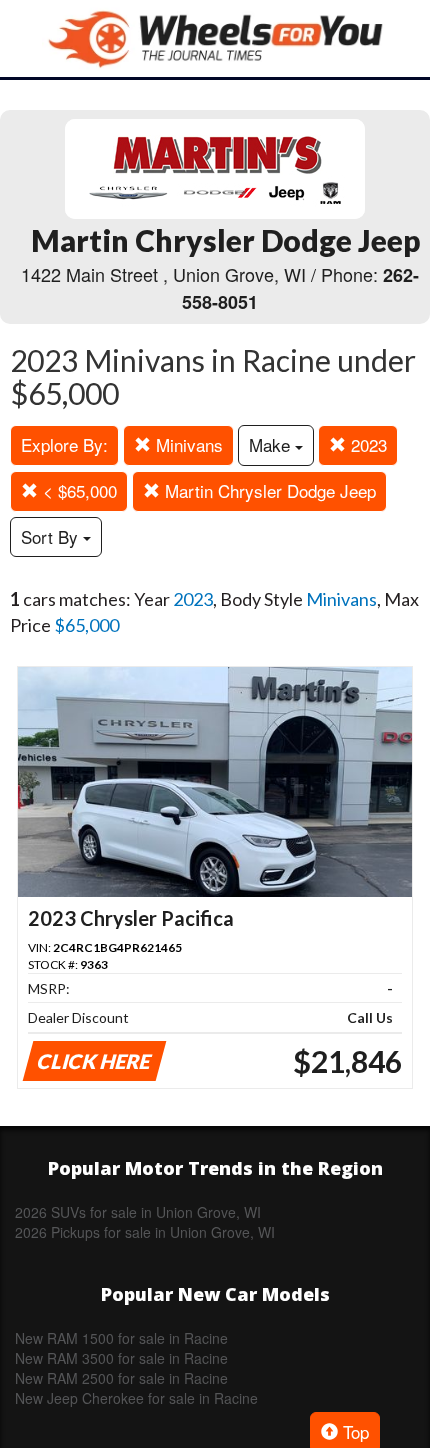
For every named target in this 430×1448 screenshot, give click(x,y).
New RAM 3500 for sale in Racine (121, 1358)
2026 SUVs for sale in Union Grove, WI (138, 1212)
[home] (215, 38)
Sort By (52, 536)
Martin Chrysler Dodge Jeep (268, 490)
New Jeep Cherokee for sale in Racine (136, 1398)
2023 (366, 444)
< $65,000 (77, 490)
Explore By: (64, 444)
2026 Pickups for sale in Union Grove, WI (145, 1232)
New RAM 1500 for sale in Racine (121, 1338)
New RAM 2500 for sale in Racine (121, 1378)
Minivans (187, 444)
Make (272, 444)
